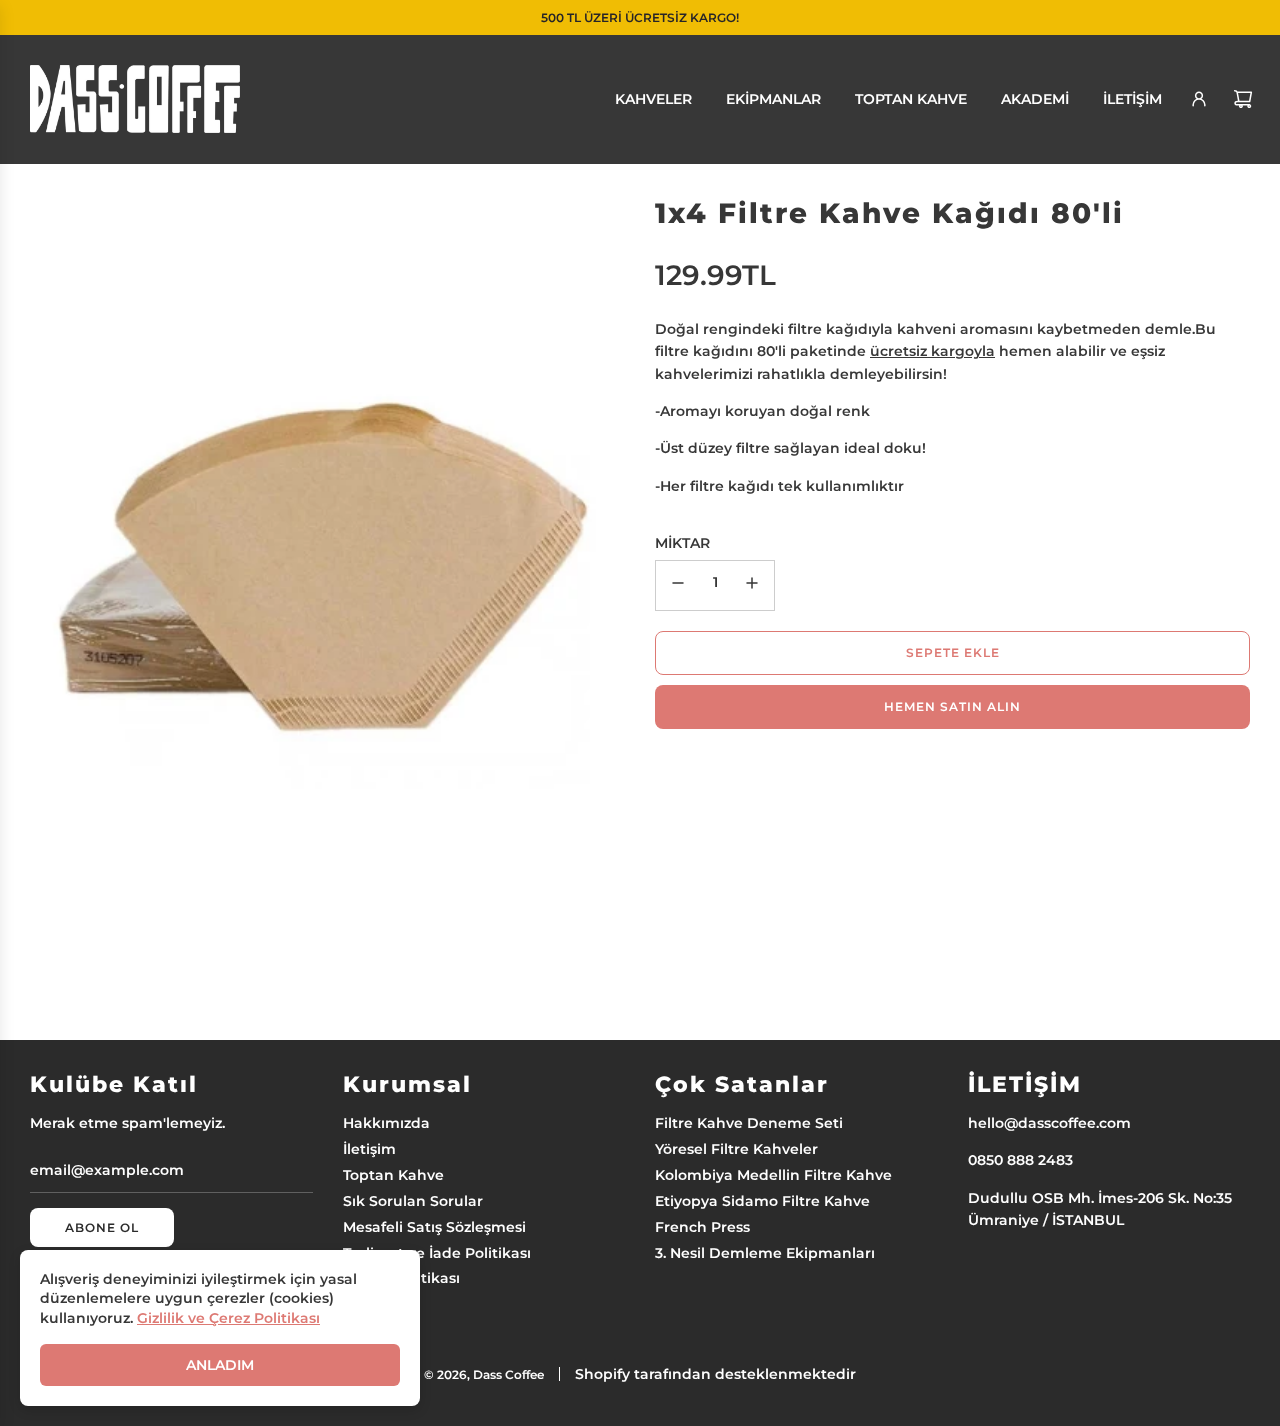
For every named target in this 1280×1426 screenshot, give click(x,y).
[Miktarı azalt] (678, 585)
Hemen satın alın (952, 706)
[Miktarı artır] (752, 585)
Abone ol (102, 1227)
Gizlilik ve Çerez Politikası (228, 1318)
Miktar (682, 543)
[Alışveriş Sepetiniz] (1243, 99)
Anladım (220, 1365)
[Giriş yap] (1199, 99)
